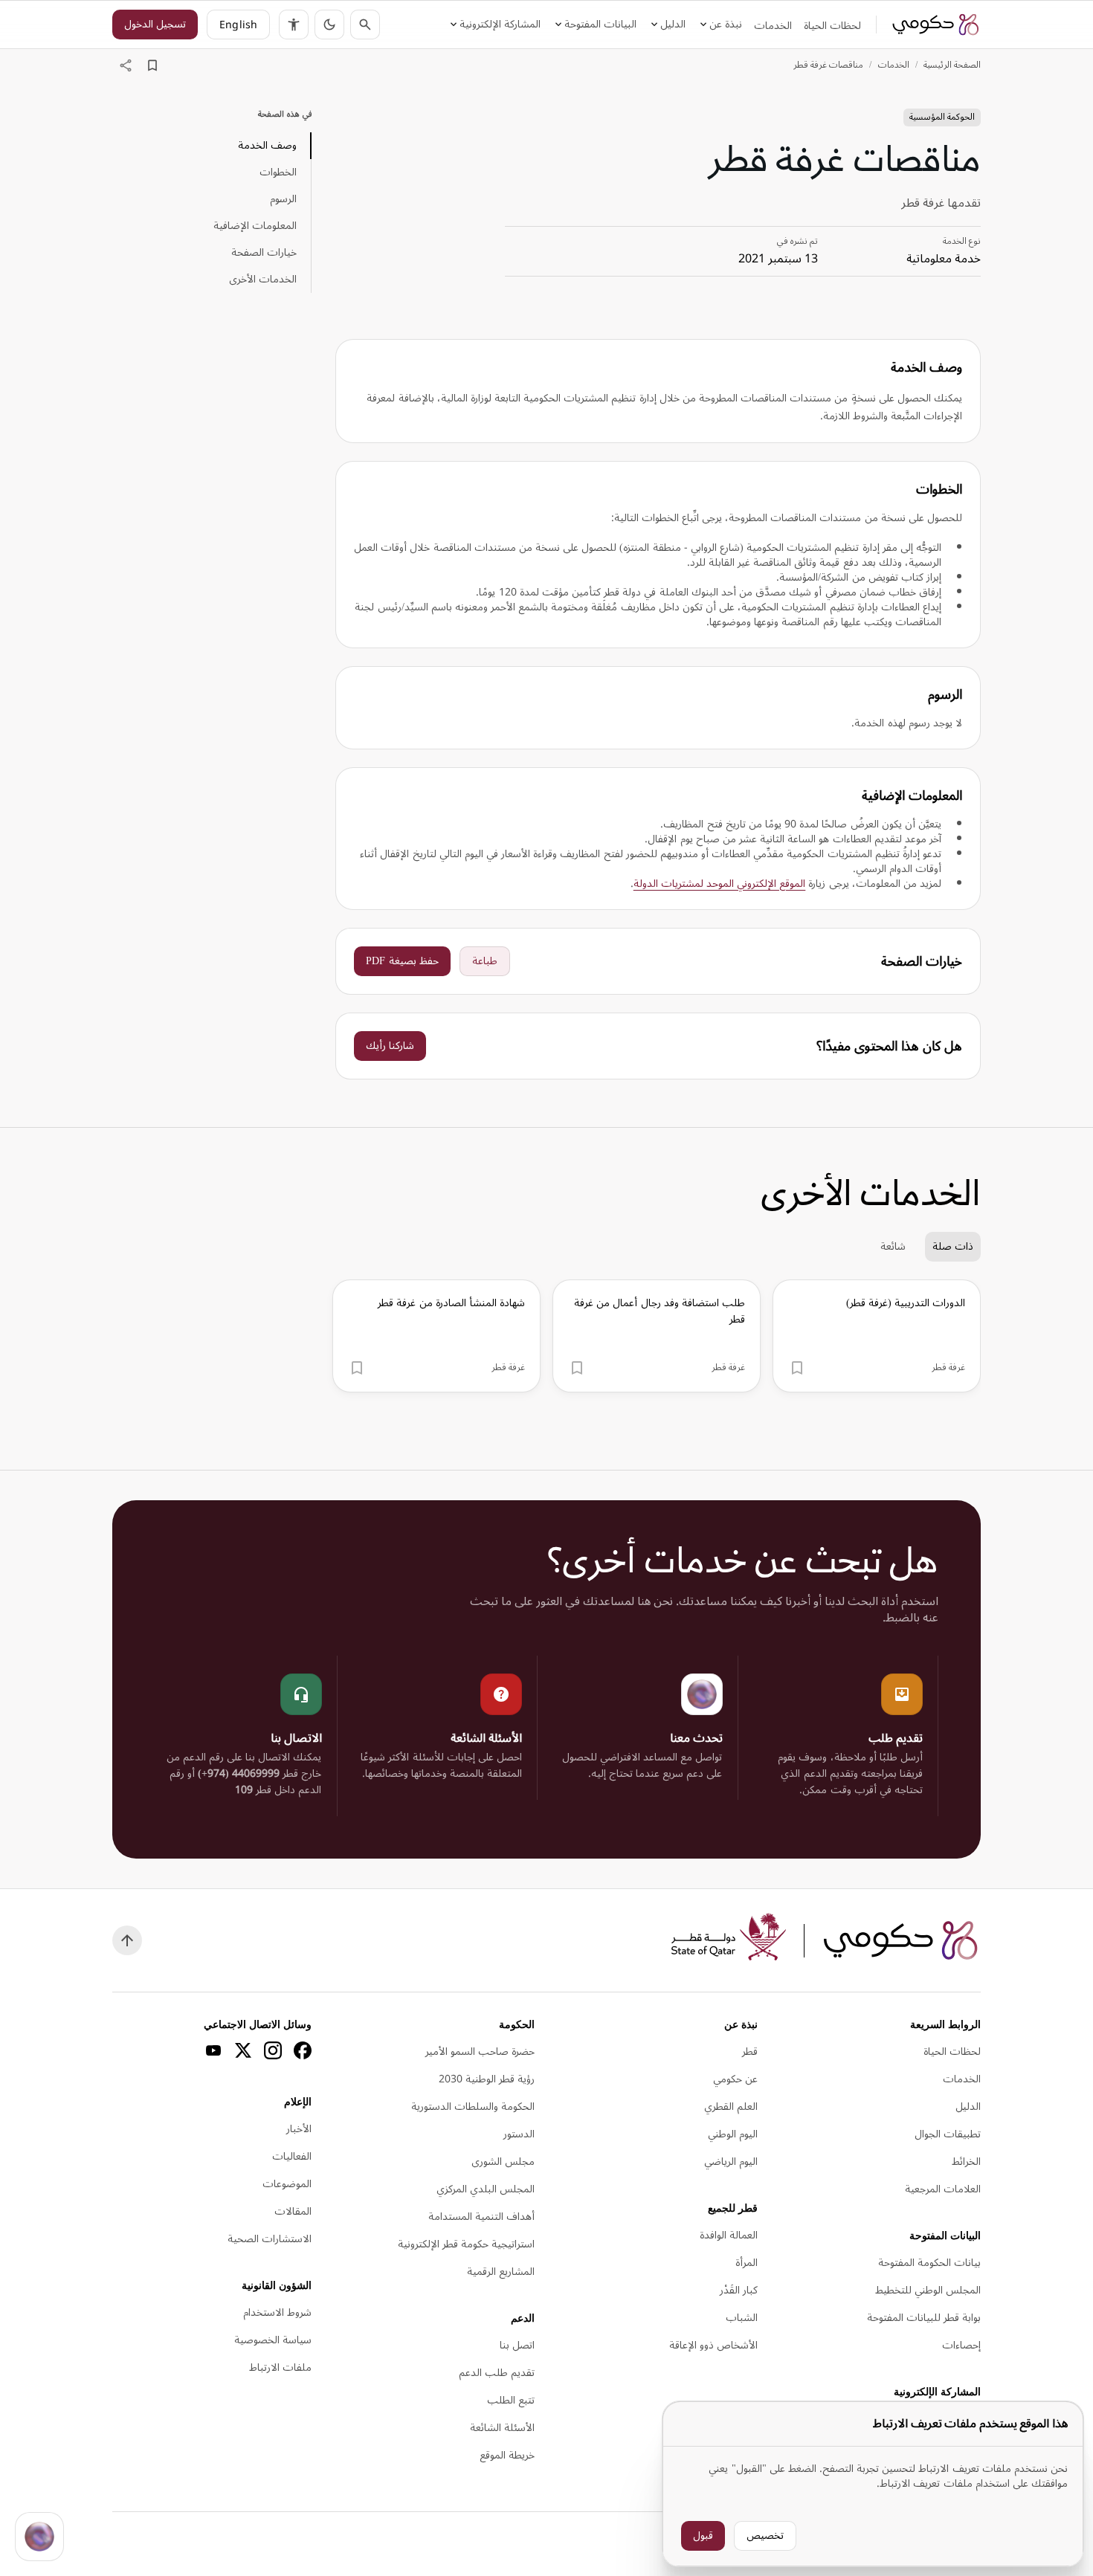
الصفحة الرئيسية (952, 65)
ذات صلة (953, 1246)
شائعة (893, 1246)
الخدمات (894, 65)
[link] (936, 25)
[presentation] (877, 1336)
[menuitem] (832, 26)
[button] (329, 25)
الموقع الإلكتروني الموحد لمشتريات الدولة (720, 884)
